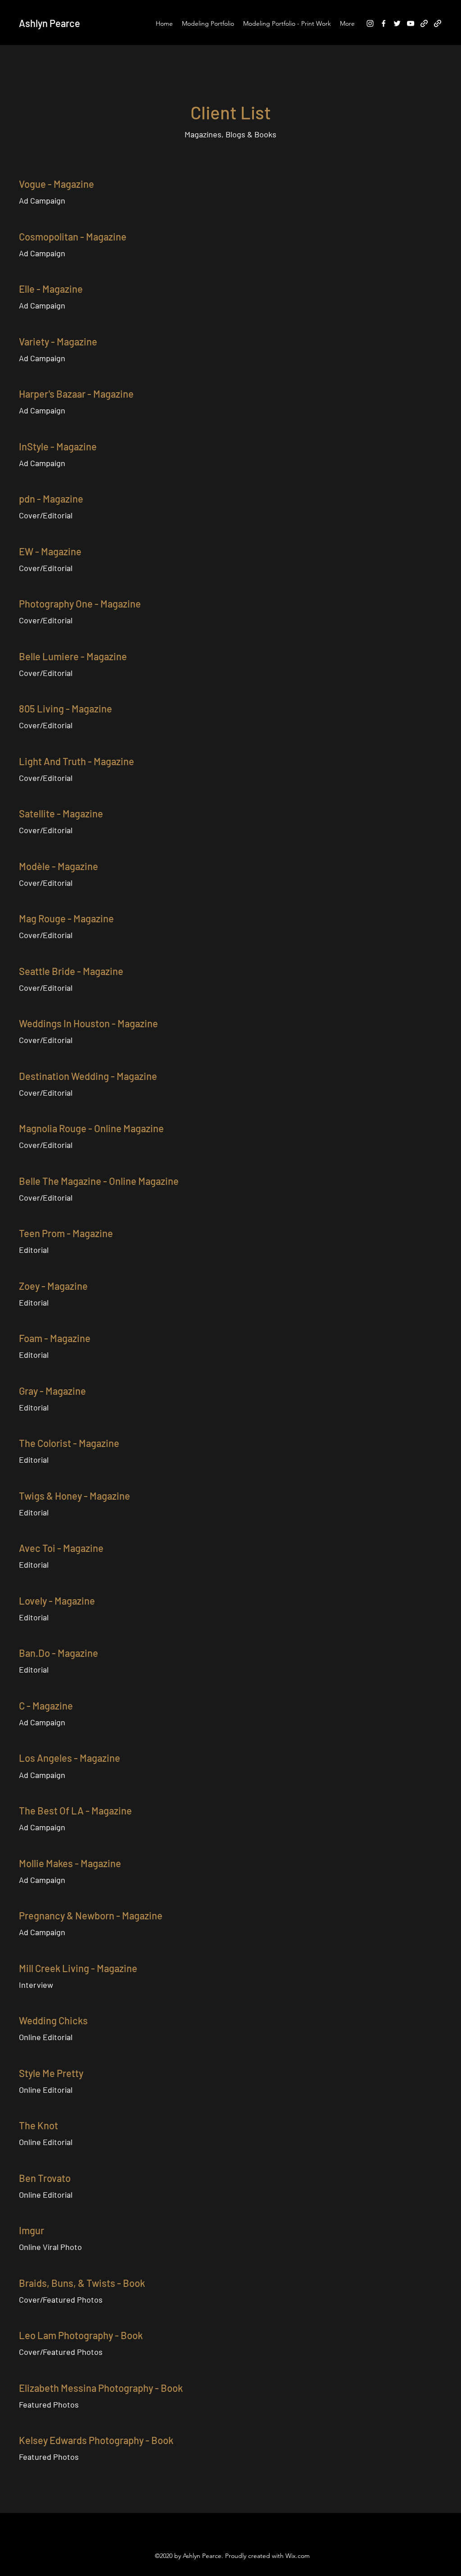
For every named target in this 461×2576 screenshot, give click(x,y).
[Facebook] (384, 23)
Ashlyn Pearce (50, 23)
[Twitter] (397, 23)
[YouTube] (411, 23)
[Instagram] (370, 23)
